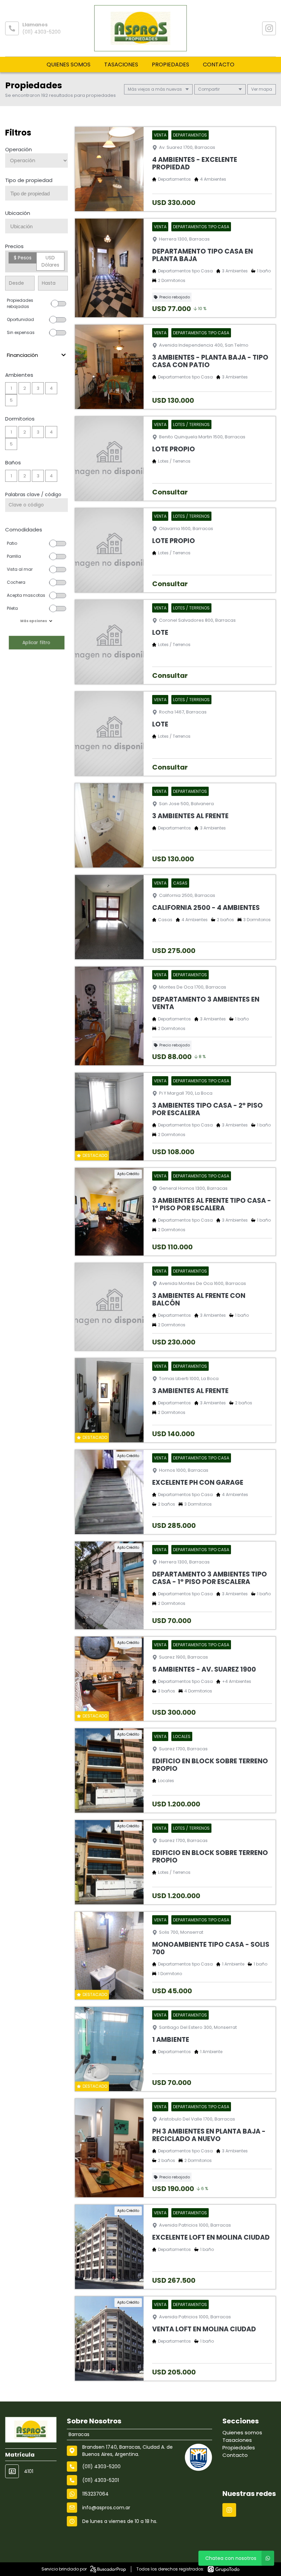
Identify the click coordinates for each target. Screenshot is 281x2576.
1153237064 (95, 2494)
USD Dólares (50, 261)
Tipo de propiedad (29, 180)
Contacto (219, 65)
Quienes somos (69, 65)
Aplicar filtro (36, 642)
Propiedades (170, 65)
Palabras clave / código (33, 494)
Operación (19, 149)
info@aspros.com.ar (106, 2508)
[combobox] (36, 193)
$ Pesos (23, 258)
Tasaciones (121, 65)
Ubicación (18, 213)
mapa (265, 89)
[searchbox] (39, 194)
